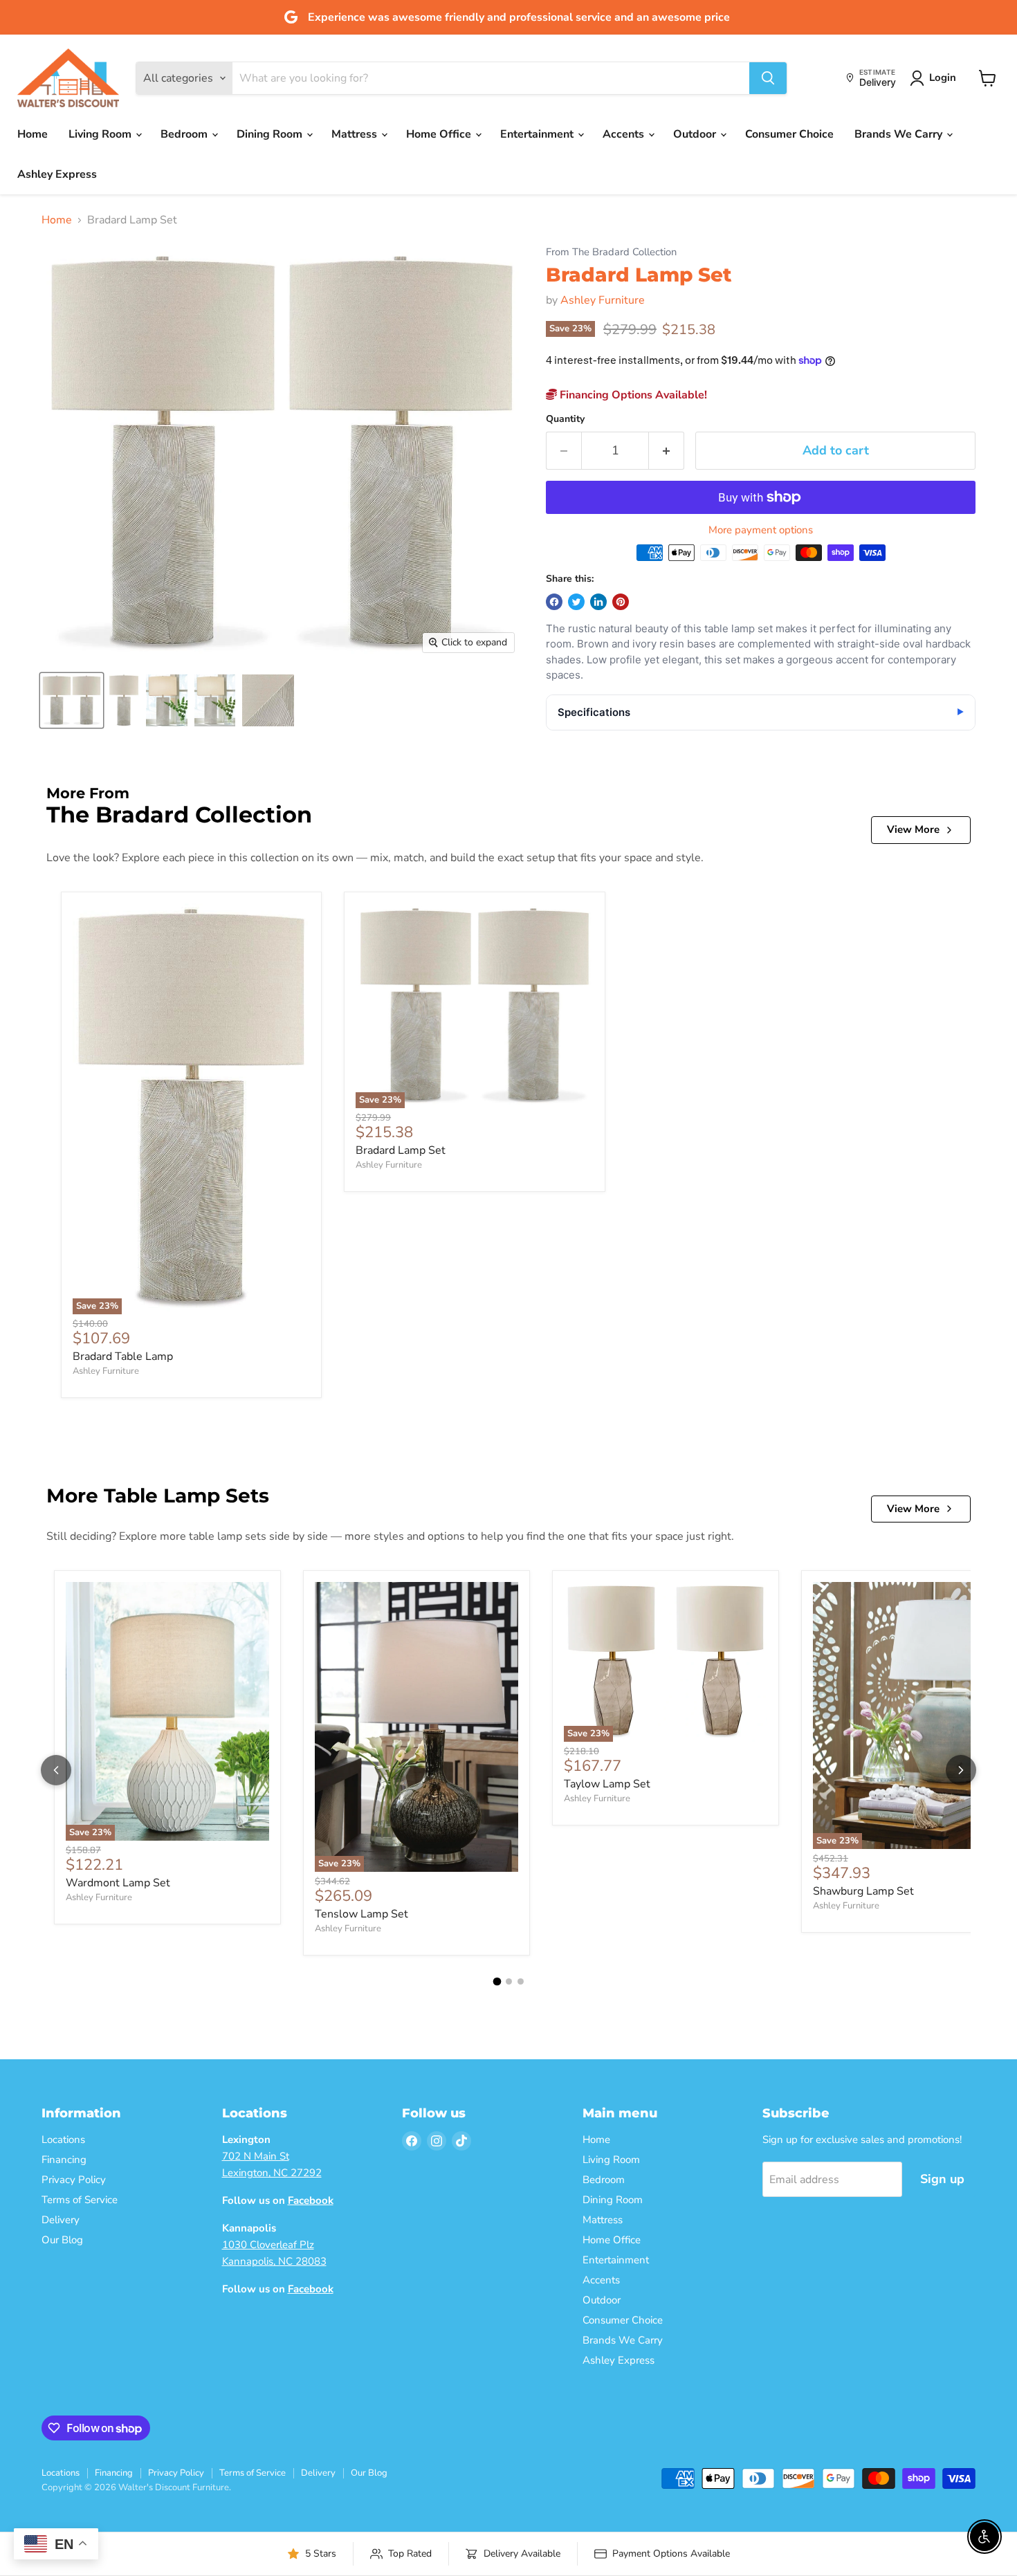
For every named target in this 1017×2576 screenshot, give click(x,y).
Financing (64, 2160)
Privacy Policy (74, 2180)
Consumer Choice (789, 134)
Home (33, 134)
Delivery (61, 2220)
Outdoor (696, 134)
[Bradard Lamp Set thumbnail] (72, 700)
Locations (63, 2140)
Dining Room (271, 134)
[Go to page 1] (497, 1981)
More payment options (761, 530)
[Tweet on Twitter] (576, 602)
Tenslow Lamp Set (361, 1914)
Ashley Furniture (603, 300)
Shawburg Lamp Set (863, 1891)
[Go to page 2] (509, 1981)
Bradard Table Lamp (123, 1356)
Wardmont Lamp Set (118, 1883)
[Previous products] (56, 1770)
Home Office (440, 134)
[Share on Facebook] (554, 602)
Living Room (101, 134)
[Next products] (961, 1770)
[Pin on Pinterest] (621, 602)
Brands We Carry (900, 134)
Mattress (356, 134)
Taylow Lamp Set (607, 1784)
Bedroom (185, 134)
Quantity (565, 419)
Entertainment (538, 134)
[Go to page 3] (521, 1981)
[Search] (768, 78)
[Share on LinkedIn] (598, 602)
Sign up (942, 2179)
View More (913, 829)
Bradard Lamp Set (401, 1150)
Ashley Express (57, 174)
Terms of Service (80, 2200)
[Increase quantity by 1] (667, 451)
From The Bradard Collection (611, 252)
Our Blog (62, 2240)
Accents (625, 134)
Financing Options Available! (632, 395)
